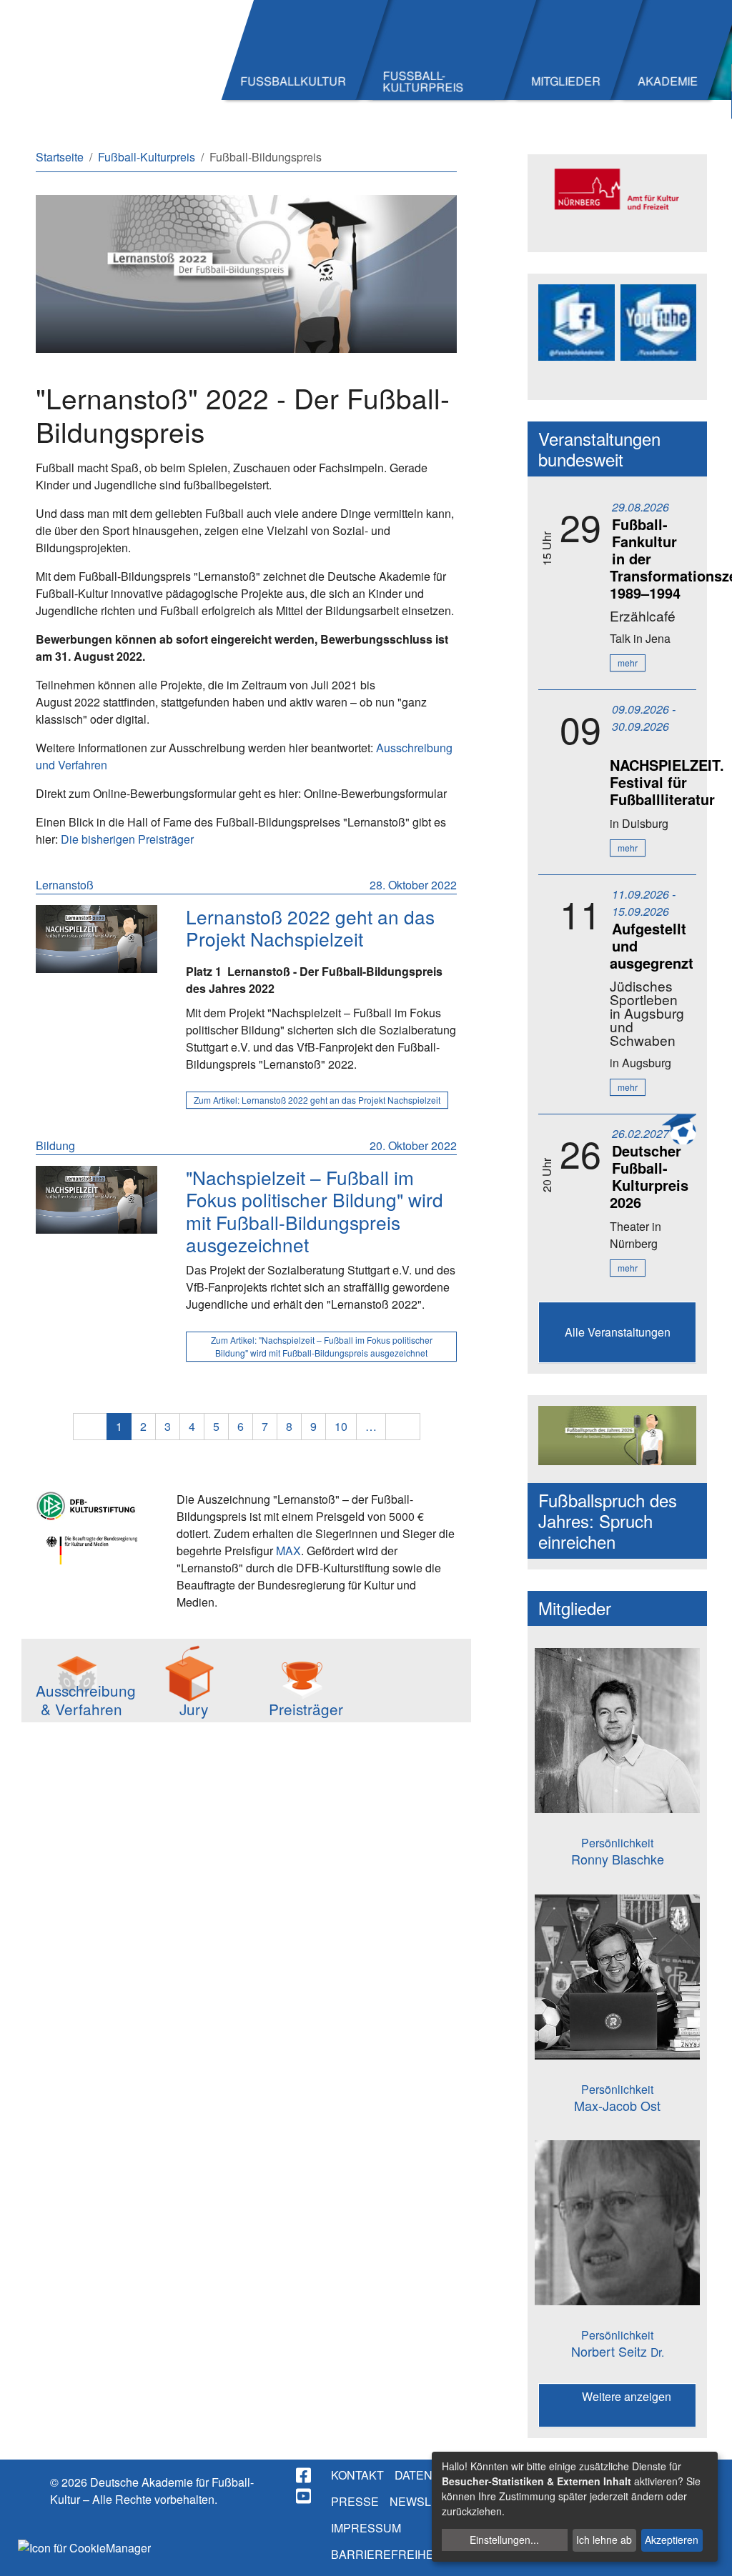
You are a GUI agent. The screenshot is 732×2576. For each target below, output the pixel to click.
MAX (288, 1551)
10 (341, 1426)
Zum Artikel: (317, 1100)
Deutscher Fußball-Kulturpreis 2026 (649, 1176)
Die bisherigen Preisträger (127, 839)
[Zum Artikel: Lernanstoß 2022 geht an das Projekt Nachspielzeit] (97, 939)
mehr (628, 663)
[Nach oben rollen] (708, 2552)
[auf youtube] (305, 2496)
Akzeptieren (672, 2540)
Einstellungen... (504, 2540)
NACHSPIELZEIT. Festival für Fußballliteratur (667, 782)
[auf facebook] (305, 2475)
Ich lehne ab (604, 2540)
